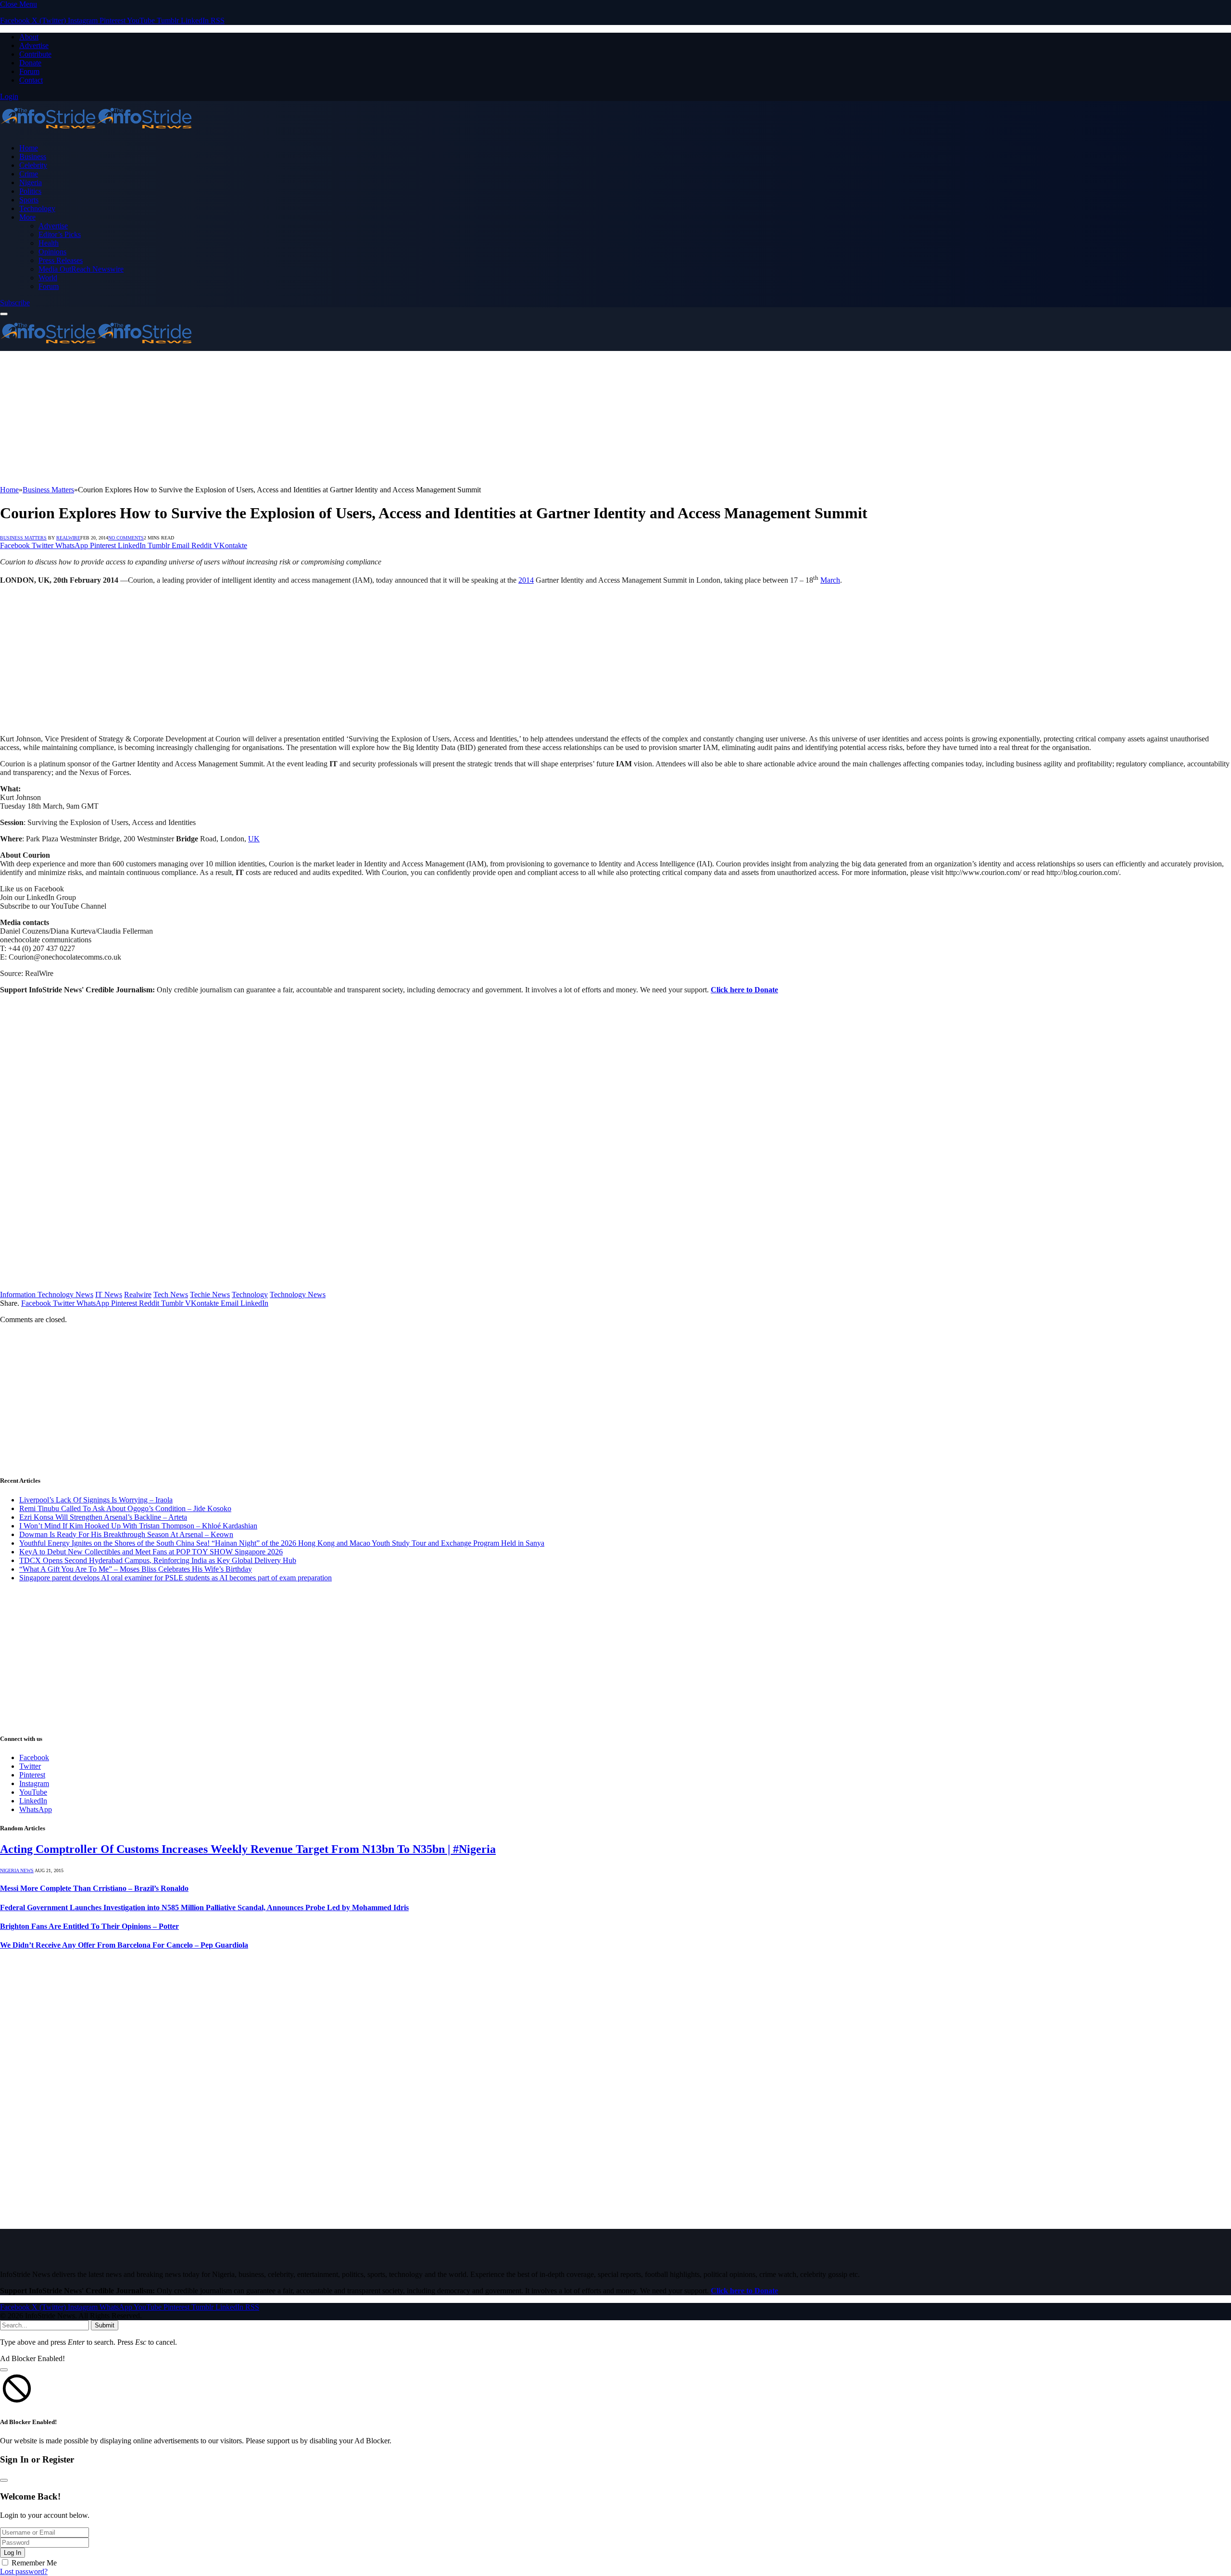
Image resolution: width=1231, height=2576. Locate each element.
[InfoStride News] (96, 131)
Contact (31, 80)
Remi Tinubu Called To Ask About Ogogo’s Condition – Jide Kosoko (125, 1508)
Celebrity (33, 165)
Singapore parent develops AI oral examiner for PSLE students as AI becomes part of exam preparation (176, 1578)
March (830, 580)
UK (254, 839)
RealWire (68, 538)
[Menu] (4, 314)
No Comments (126, 538)
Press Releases (61, 260)
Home (29, 148)
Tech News (171, 1294)
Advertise (34, 45)
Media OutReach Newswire (81, 269)
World (48, 278)
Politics (30, 191)
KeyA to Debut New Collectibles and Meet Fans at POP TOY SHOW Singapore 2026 (151, 1552)
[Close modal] (4, 2370)
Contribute (35, 54)
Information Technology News (47, 1294)
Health (49, 243)
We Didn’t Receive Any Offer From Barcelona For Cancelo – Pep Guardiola (124, 1945)
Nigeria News (17, 1870)
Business (33, 156)
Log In (13, 2553)
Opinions (52, 252)
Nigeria (31, 182)
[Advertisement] (289, 418)
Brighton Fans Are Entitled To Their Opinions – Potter (89, 1926)
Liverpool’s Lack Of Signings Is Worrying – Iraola (96, 1500)
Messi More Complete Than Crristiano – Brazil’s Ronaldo (94, 1888)
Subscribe (15, 303)
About (29, 37)
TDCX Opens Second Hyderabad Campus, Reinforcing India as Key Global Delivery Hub (158, 1560)
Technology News (298, 1294)
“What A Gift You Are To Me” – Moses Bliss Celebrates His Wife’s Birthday (136, 1569)
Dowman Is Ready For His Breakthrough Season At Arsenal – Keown (126, 1534)
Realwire (138, 1294)
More (27, 217)
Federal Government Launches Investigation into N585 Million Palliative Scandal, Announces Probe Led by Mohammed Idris (204, 1907)
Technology (37, 208)
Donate (30, 63)
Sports (29, 200)
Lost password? (24, 2571)
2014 (526, 580)
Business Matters (23, 538)
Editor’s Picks (60, 234)
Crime (29, 174)
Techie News (210, 1294)
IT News (109, 1294)
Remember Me (34, 2563)
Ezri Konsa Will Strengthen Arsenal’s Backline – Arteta (103, 1517)
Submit (105, 2325)
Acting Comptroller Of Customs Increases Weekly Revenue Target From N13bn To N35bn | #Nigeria (248, 1849)
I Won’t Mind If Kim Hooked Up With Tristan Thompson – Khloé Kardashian (138, 1526)
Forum (29, 71)
